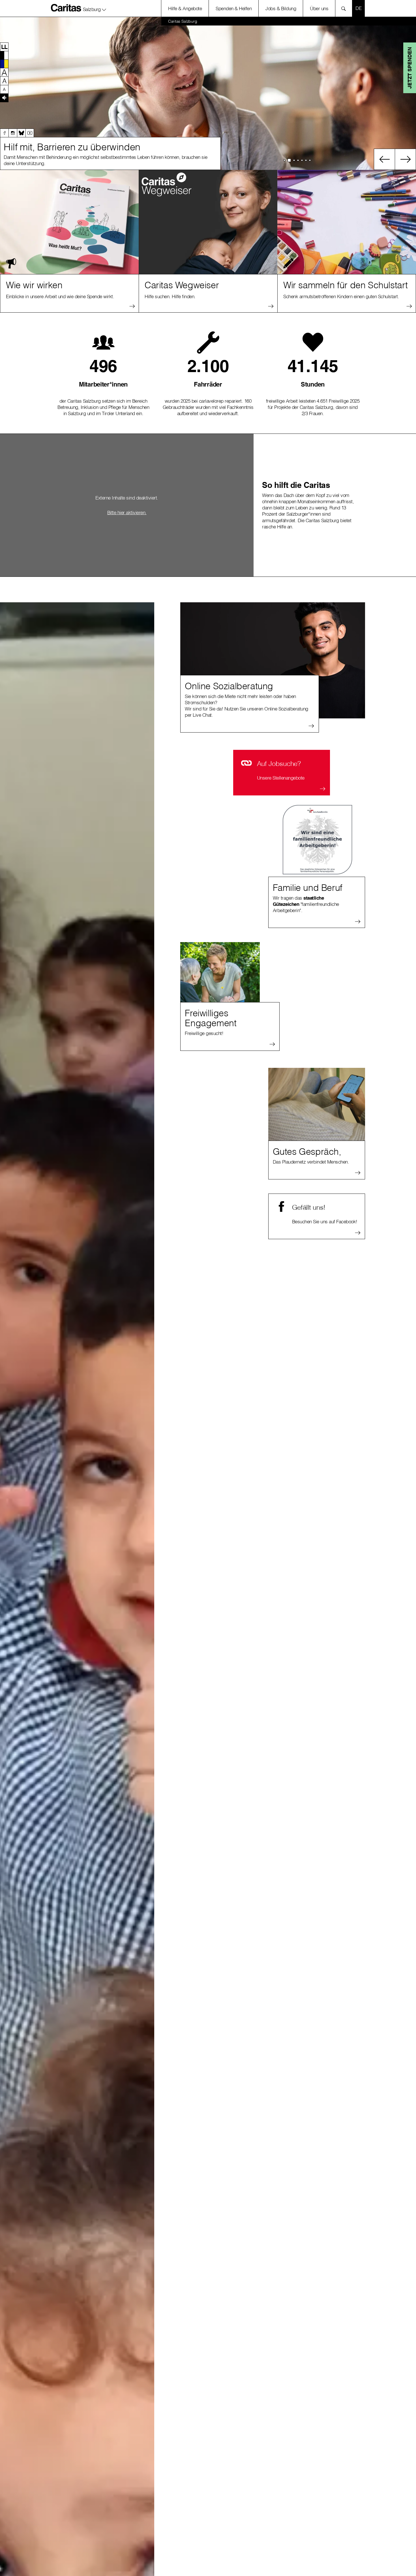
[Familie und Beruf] (317, 840)
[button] (95, 8)
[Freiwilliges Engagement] (220, 972)
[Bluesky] (21, 133)
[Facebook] (4, 133)
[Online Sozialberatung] (273, 660)
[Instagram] (13, 133)
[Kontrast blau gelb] (4, 64)
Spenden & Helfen (234, 8)
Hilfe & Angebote (185, 8)
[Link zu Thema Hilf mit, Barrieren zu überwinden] (208, 93)
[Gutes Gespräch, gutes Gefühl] (317, 1104)
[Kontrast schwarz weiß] (4, 55)
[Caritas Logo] (66, 8)
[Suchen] (345, 8)
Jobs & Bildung (281, 8)
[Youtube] (30, 133)
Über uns (319, 8)
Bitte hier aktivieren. (127, 512)
